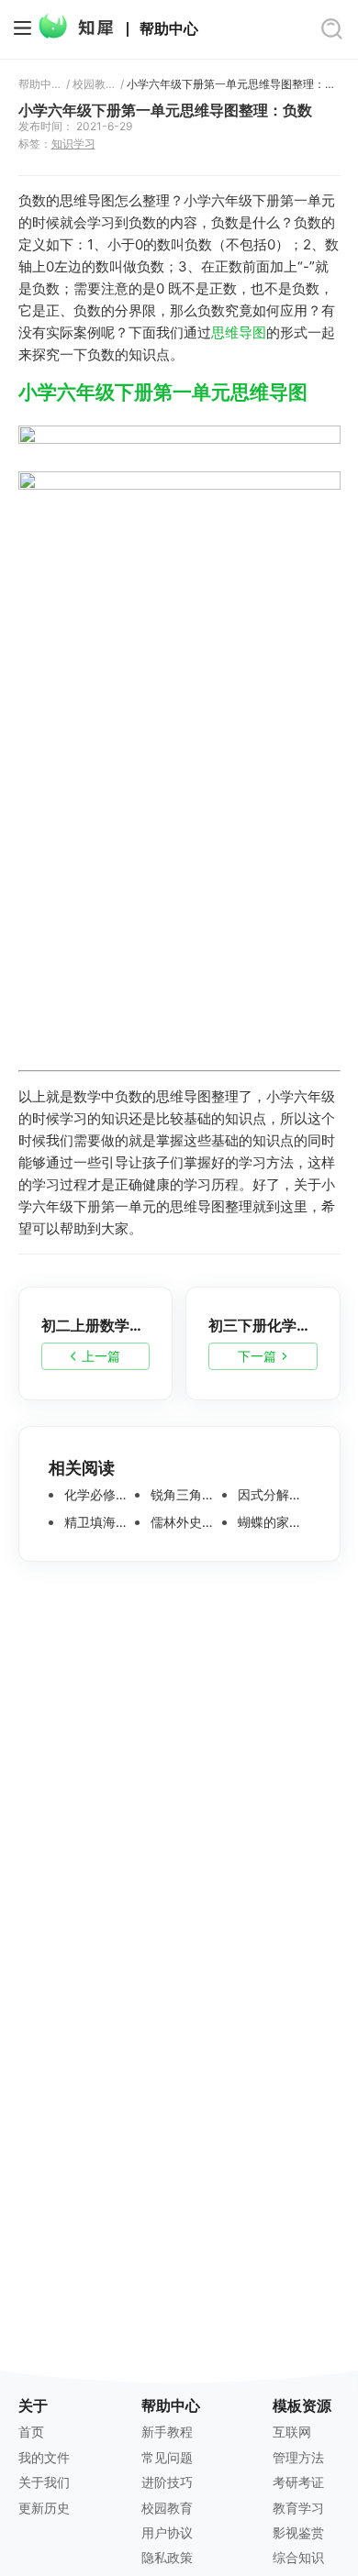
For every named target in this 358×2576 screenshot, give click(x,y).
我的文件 (44, 2457)
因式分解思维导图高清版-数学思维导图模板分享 (272, 1495)
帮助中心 (169, 29)
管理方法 (298, 2457)
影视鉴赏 (298, 2532)
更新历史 (44, 2508)
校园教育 (94, 84)
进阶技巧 (167, 2482)
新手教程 (167, 2432)
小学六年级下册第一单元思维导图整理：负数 (233, 84)
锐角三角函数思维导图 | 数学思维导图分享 (185, 1495)
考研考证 (298, 2482)
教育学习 (298, 2508)
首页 (31, 2432)
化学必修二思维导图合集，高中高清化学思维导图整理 (98, 1495)
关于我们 (44, 2482)
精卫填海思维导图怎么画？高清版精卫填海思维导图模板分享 (98, 1522)
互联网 (292, 2432)
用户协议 (167, 2532)
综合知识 (298, 2557)
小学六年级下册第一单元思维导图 (163, 392)
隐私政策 (167, 2557)
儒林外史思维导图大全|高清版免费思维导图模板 (185, 1522)
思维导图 (239, 332)
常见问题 (167, 2457)
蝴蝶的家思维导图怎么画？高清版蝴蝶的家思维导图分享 (272, 1522)
